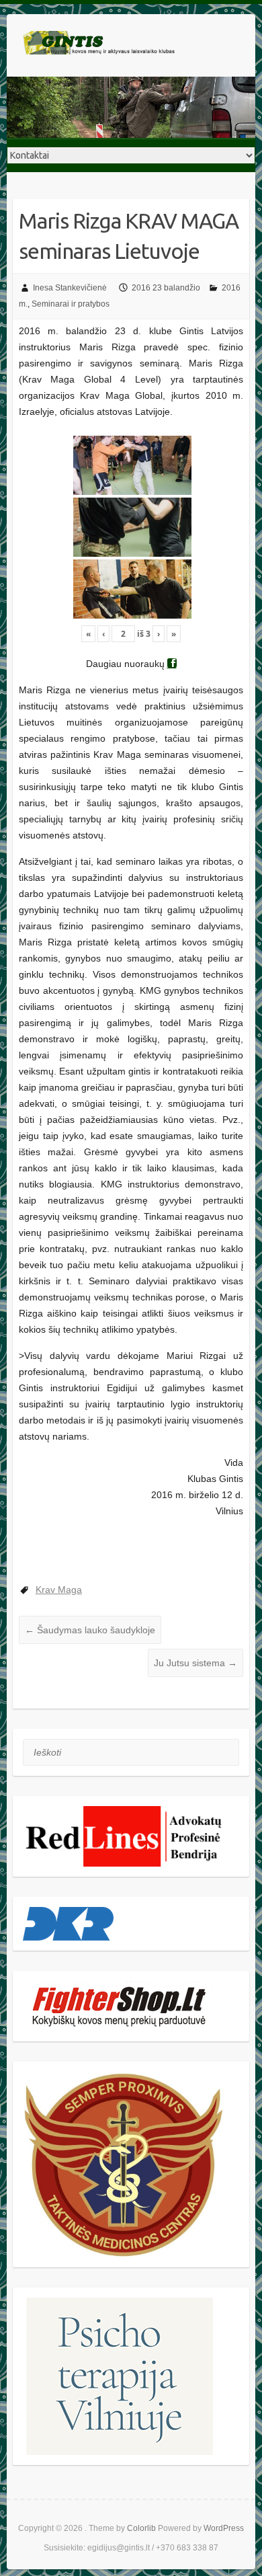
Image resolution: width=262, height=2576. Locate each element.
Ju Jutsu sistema (195, 1663)
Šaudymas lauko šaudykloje (90, 1630)
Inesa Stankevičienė (70, 288)
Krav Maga (59, 1590)
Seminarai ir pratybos (71, 304)
